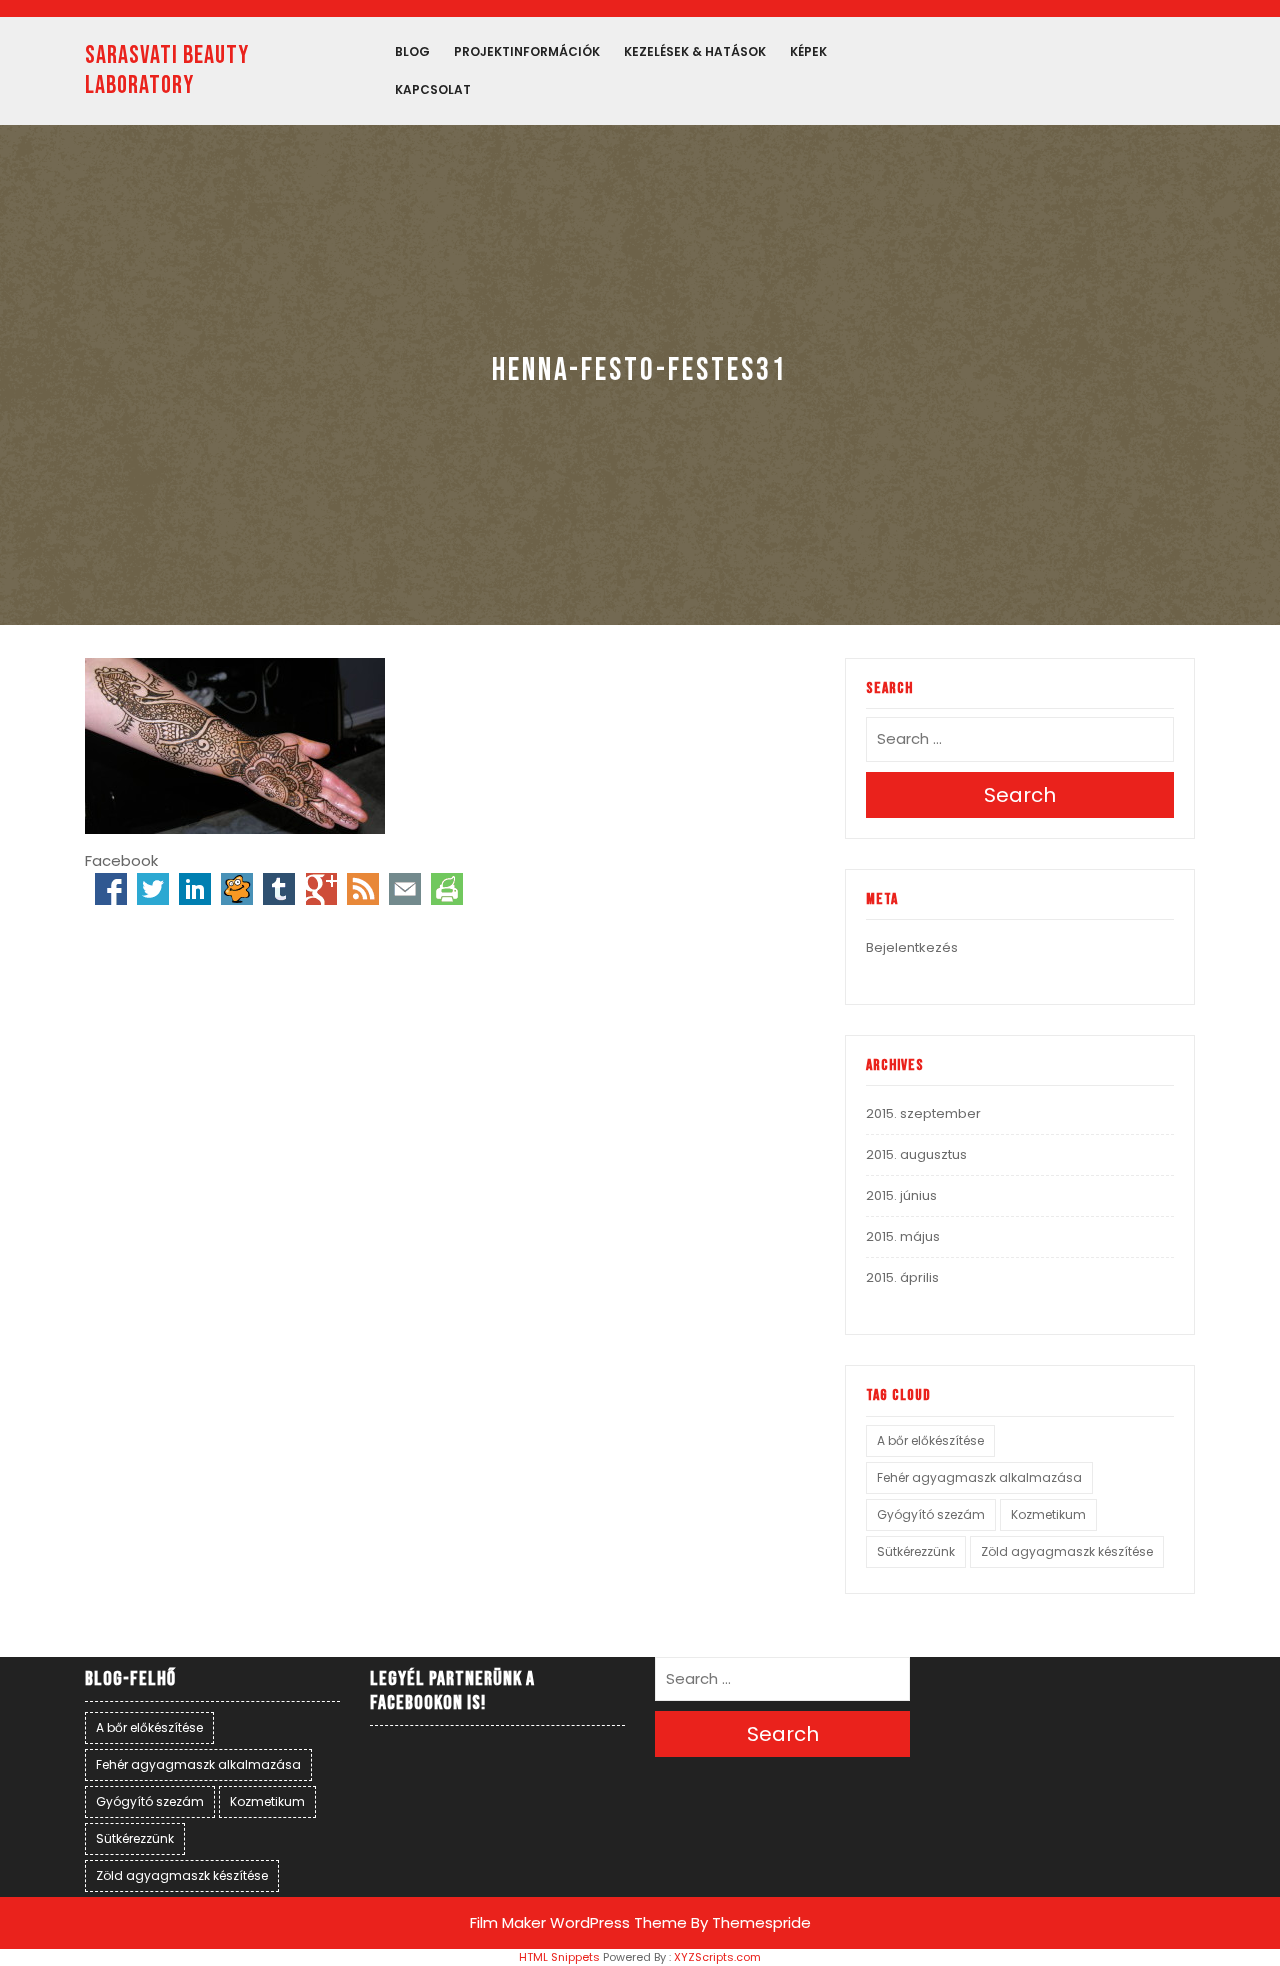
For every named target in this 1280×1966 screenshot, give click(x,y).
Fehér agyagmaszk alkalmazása (979, 1477)
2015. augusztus (916, 1154)
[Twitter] (153, 889)
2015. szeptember (923, 1113)
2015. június (901, 1195)
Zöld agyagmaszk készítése (1067, 1551)
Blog (412, 51)
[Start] (237, 889)
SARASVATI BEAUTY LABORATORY (167, 70)
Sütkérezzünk (916, 1551)
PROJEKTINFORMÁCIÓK (527, 51)
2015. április (902, 1277)
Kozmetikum (1048, 1514)
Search (1020, 795)
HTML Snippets (559, 1957)
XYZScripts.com (717, 1957)
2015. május (903, 1236)
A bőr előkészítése (930, 1440)
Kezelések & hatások (695, 51)
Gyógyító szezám (931, 1514)
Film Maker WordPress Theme (578, 1922)
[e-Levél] (405, 889)
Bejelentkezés (912, 947)
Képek (808, 51)
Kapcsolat (433, 89)
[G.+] (321, 889)
